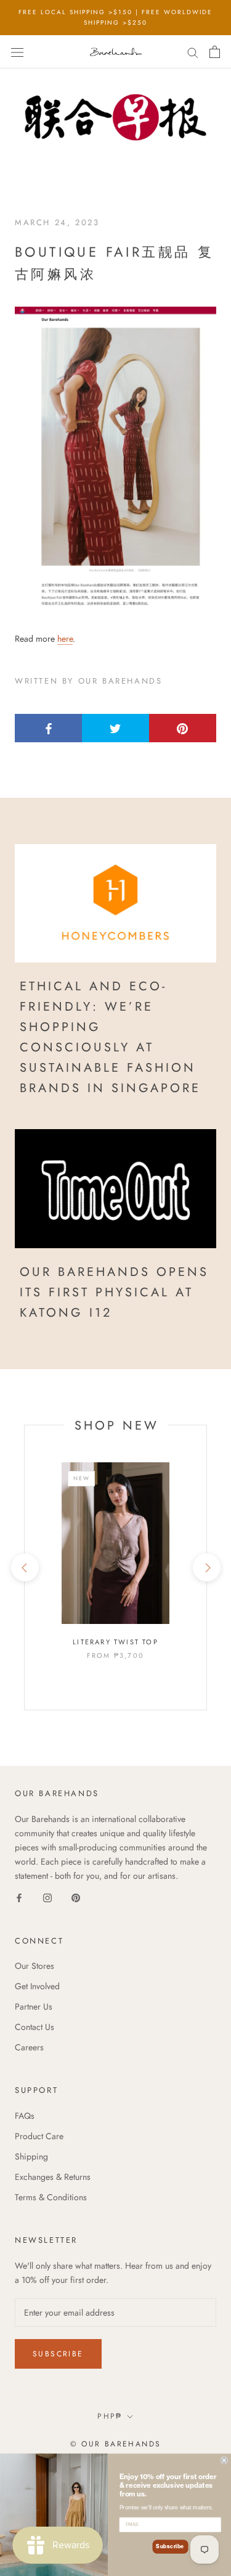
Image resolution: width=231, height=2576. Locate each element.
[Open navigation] (17, 52)
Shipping (31, 2156)
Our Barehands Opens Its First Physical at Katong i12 (114, 1292)
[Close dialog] (225, 2460)
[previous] (24, 1568)
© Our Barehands (116, 2444)
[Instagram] (47, 1898)
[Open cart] (215, 52)
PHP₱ (110, 2416)
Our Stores (34, 1966)
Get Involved (37, 1986)
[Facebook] (19, 1898)
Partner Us (34, 2007)
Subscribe (58, 2354)
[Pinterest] (76, 1898)
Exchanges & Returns (53, 2177)
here (65, 639)
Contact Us (34, 2027)
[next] (206, 1568)
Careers (29, 2047)
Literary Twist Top (115, 1642)
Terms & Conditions (51, 2197)
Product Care (39, 2136)
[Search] (193, 52)
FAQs (25, 2116)
